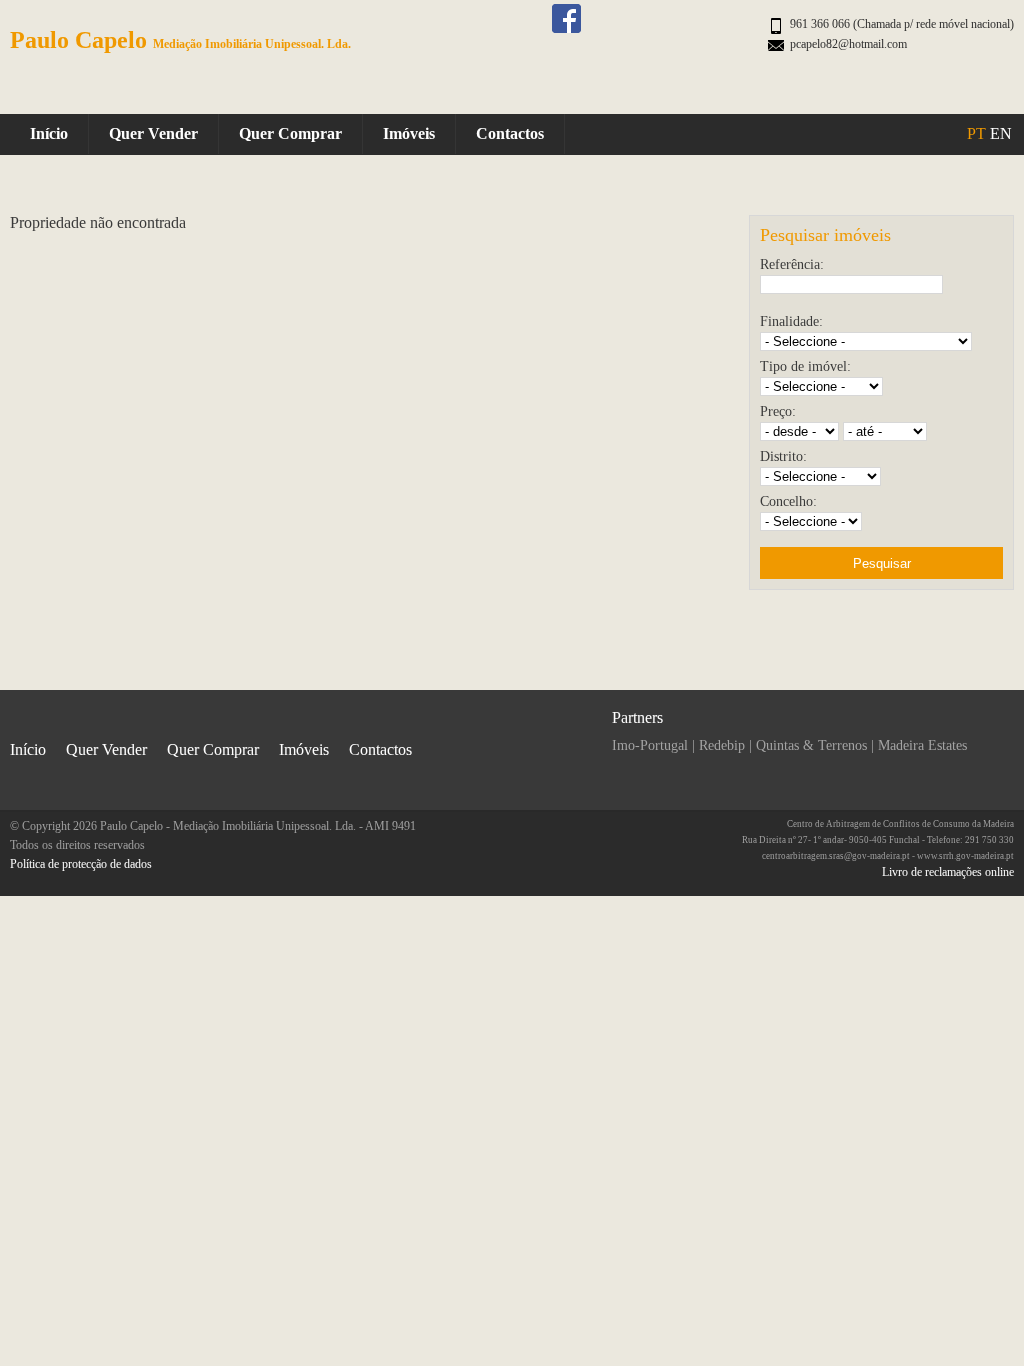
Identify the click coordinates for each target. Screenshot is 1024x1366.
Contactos (510, 133)
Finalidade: (791, 321)
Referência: (792, 264)
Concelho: (788, 501)
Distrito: (783, 456)
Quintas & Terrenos (811, 745)
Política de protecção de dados (81, 864)
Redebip (722, 745)
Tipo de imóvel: (805, 366)
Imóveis (409, 133)
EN (1001, 133)
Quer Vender (153, 133)
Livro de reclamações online (948, 872)
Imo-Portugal (650, 745)
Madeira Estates (922, 745)
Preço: (778, 411)
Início (49, 133)
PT (976, 133)
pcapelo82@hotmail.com (848, 44)
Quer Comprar (290, 133)
